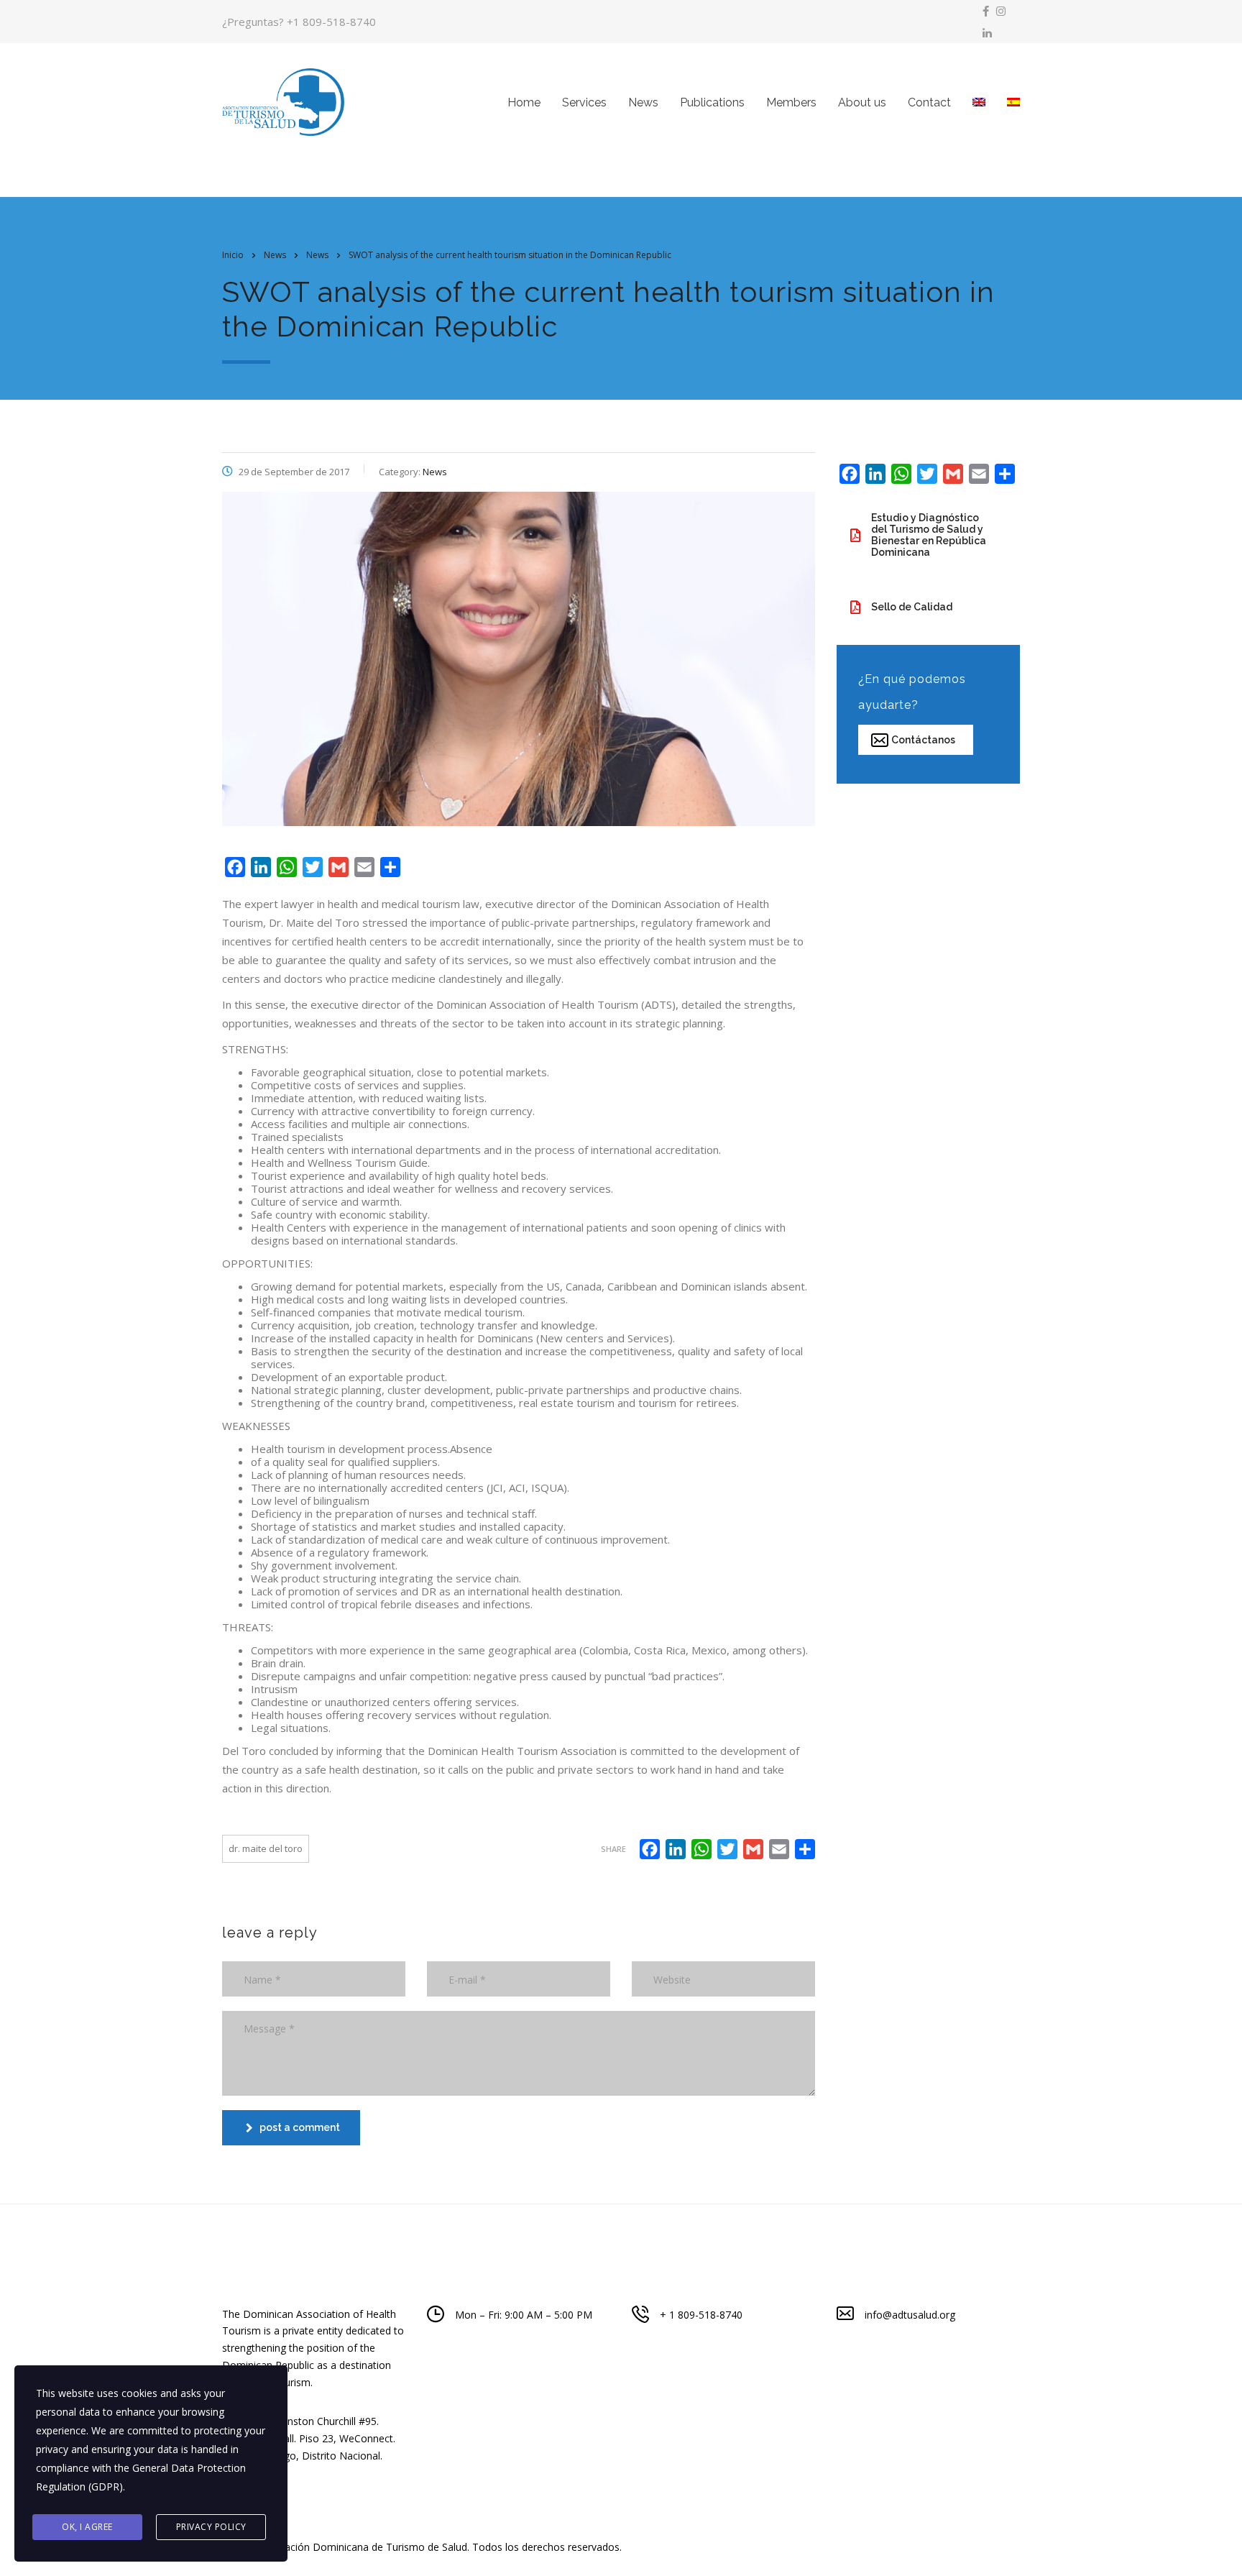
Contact (929, 102)
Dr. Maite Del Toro (266, 1848)
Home (524, 102)
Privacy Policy (211, 2527)
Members (791, 102)
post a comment (300, 2127)
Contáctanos (923, 740)
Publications (712, 102)
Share (613, 1849)
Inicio (233, 255)
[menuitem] (979, 102)
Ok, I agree (87, 2527)
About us (862, 102)
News (643, 102)
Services (584, 102)
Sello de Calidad (912, 607)
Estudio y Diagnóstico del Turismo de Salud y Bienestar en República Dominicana (929, 535)
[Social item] (986, 11)
